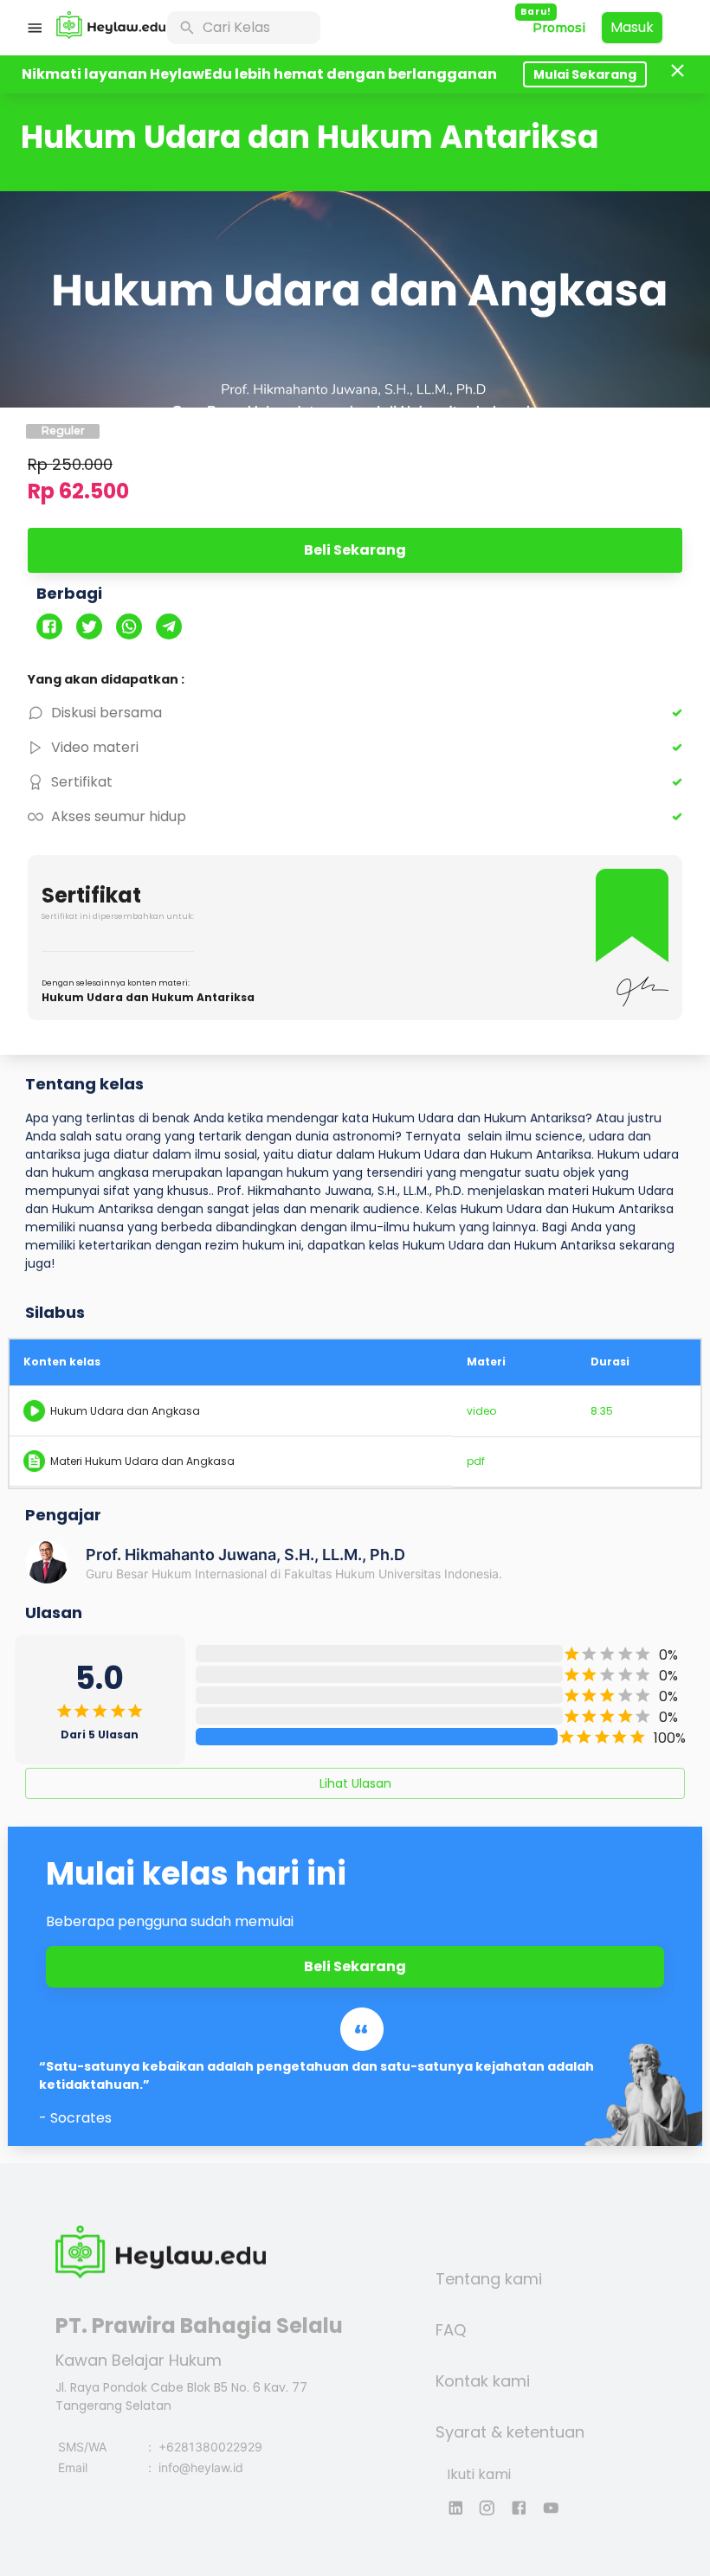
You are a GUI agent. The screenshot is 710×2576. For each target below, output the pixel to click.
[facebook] (56, 628)
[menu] (35, 28)
